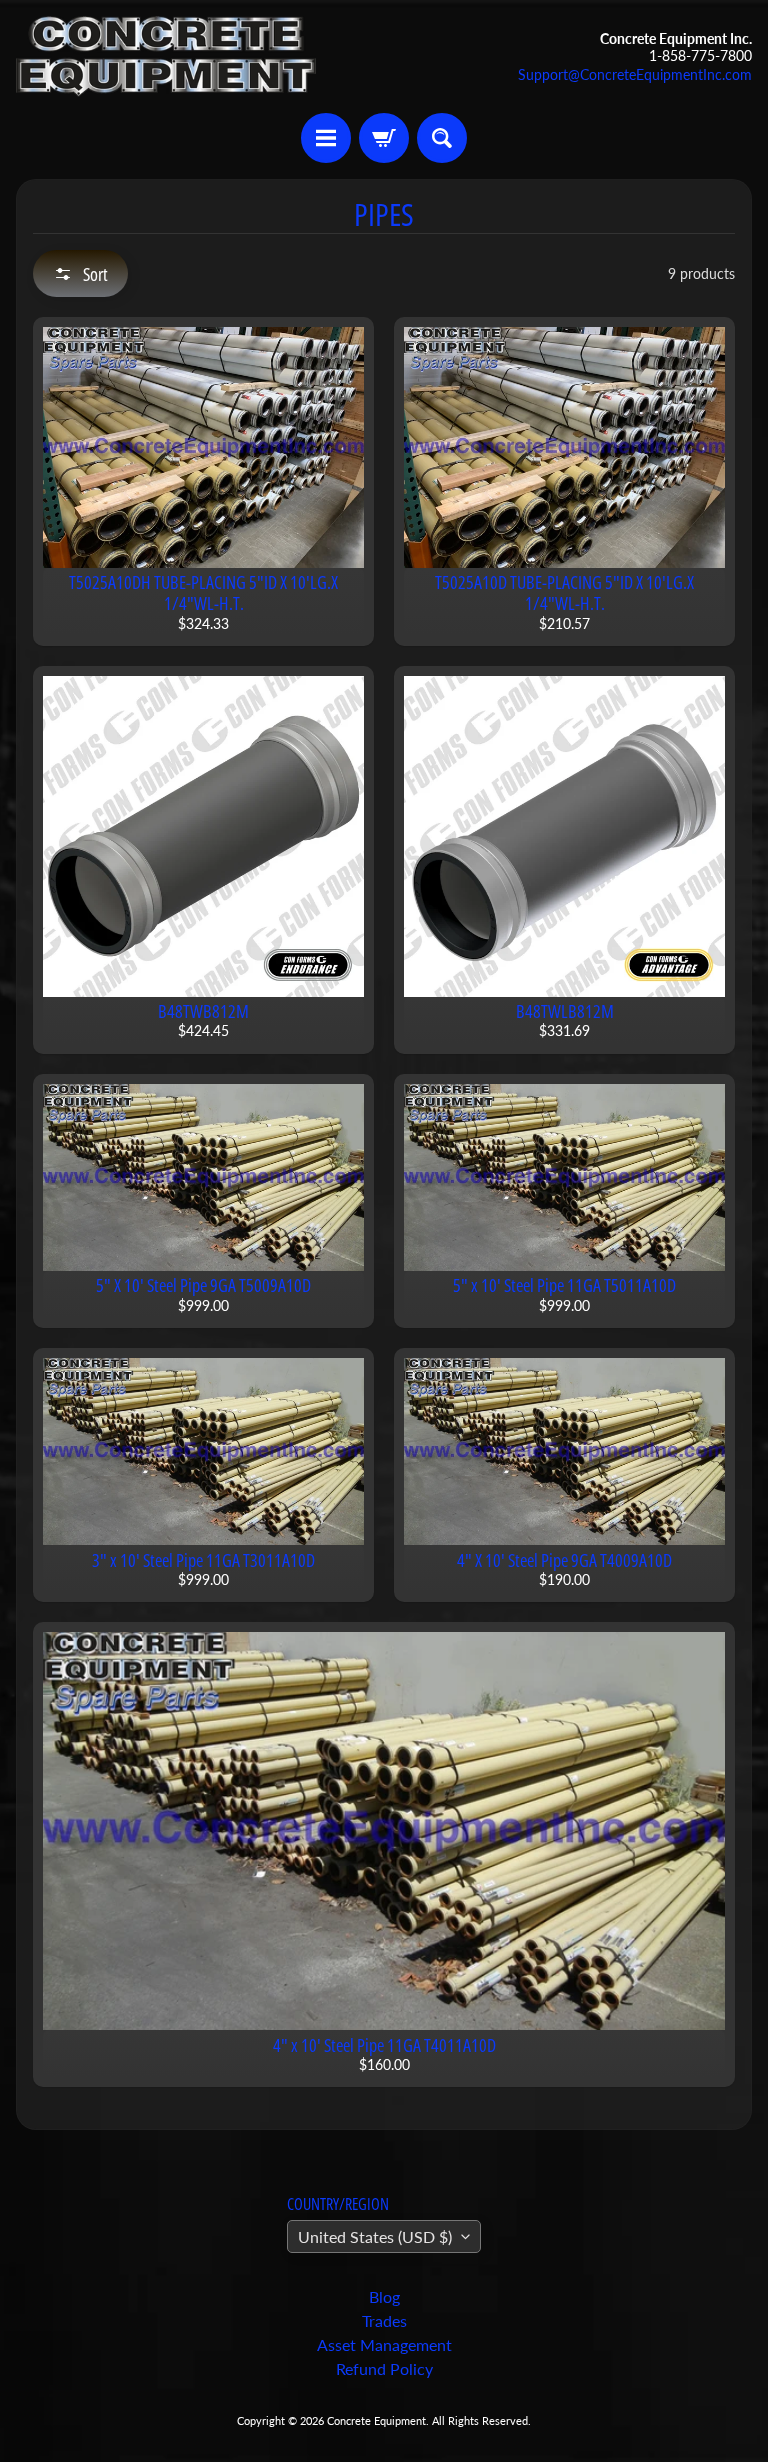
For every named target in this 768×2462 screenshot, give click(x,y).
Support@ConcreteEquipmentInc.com (635, 75)
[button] (80, 273)
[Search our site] (442, 138)
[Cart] (384, 138)
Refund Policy (384, 2368)
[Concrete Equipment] (166, 56)
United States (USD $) (375, 2236)
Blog (384, 2296)
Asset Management (384, 2344)
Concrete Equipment (376, 2420)
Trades (384, 2320)
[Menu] (326, 138)
